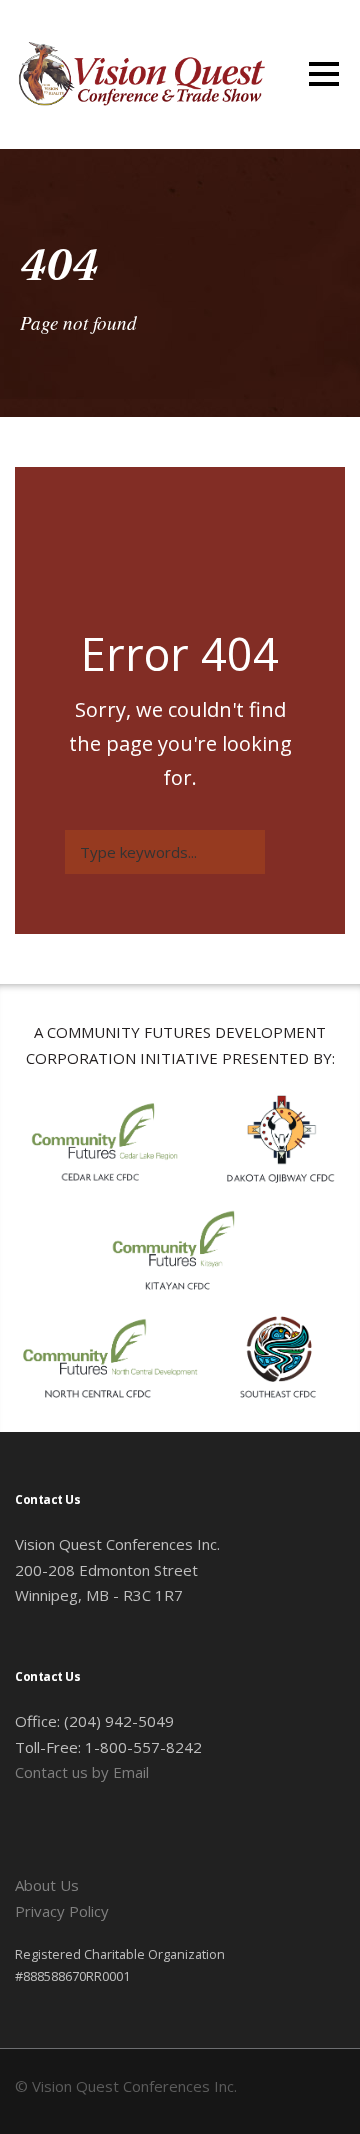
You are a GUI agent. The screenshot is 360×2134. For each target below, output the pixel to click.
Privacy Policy (62, 1911)
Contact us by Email (82, 1772)
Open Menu (323, 73)
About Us (47, 1885)
